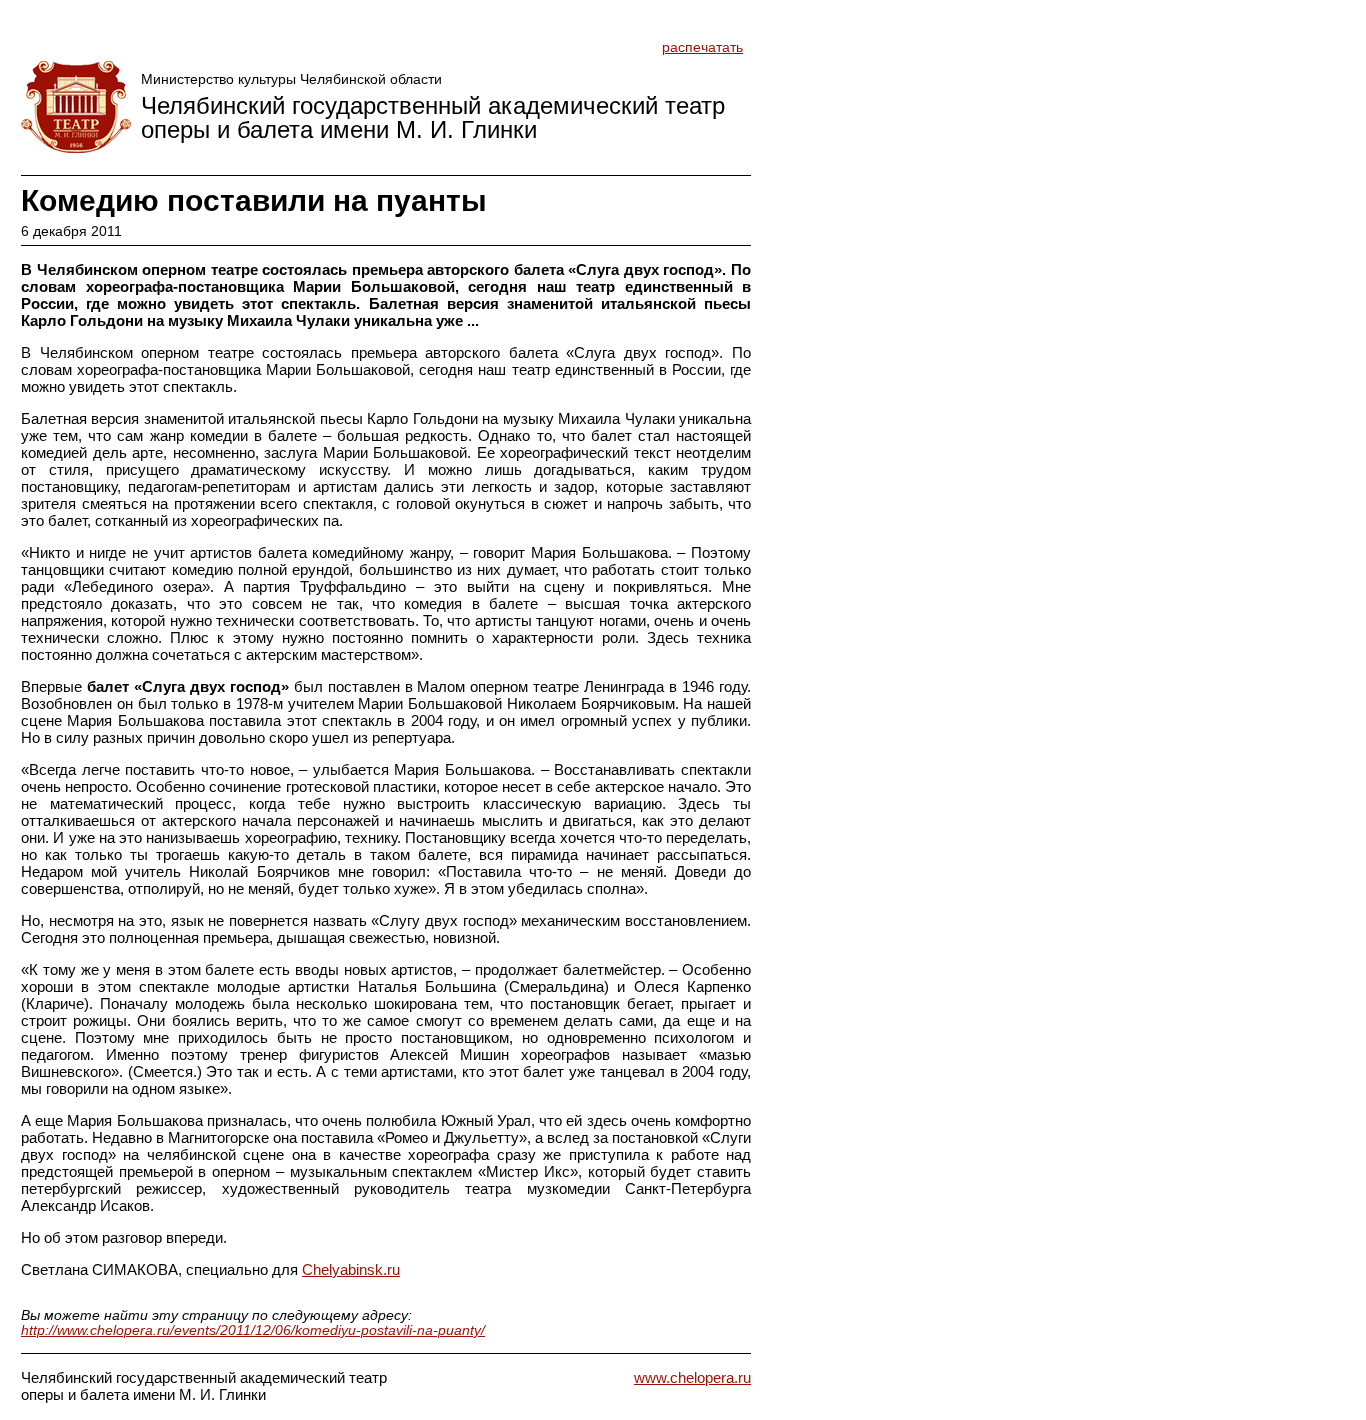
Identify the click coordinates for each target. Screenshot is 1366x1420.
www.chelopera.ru (692, 1377)
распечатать (702, 47)
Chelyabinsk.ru (351, 1269)
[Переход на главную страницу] (76, 107)
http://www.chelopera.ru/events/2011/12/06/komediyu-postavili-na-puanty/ (253, 1330)
